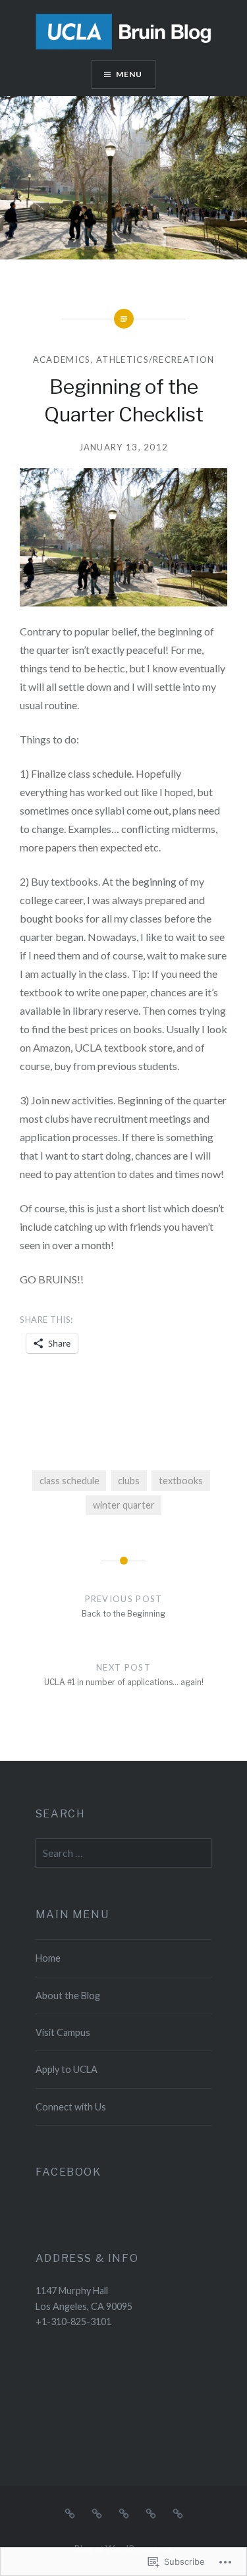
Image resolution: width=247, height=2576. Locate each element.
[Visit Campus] (124, 2512)
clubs (129, 1481)
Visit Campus (63, 2032)
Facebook (69, 2172)
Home (48, 1958)
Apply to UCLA (67, 2069)
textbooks (181, 1481)
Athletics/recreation (155, 360)
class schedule (69, 1481)
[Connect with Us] (178, 2512)
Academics (62, 360)
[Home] (70, 2512)
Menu (129, 74)
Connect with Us (71, 2107)
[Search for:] (124, 1853)
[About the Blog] (97, 2512)
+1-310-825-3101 (73, 2321)
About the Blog (68, 1996)
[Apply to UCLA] (151, 2512)
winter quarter (124, 1505)
